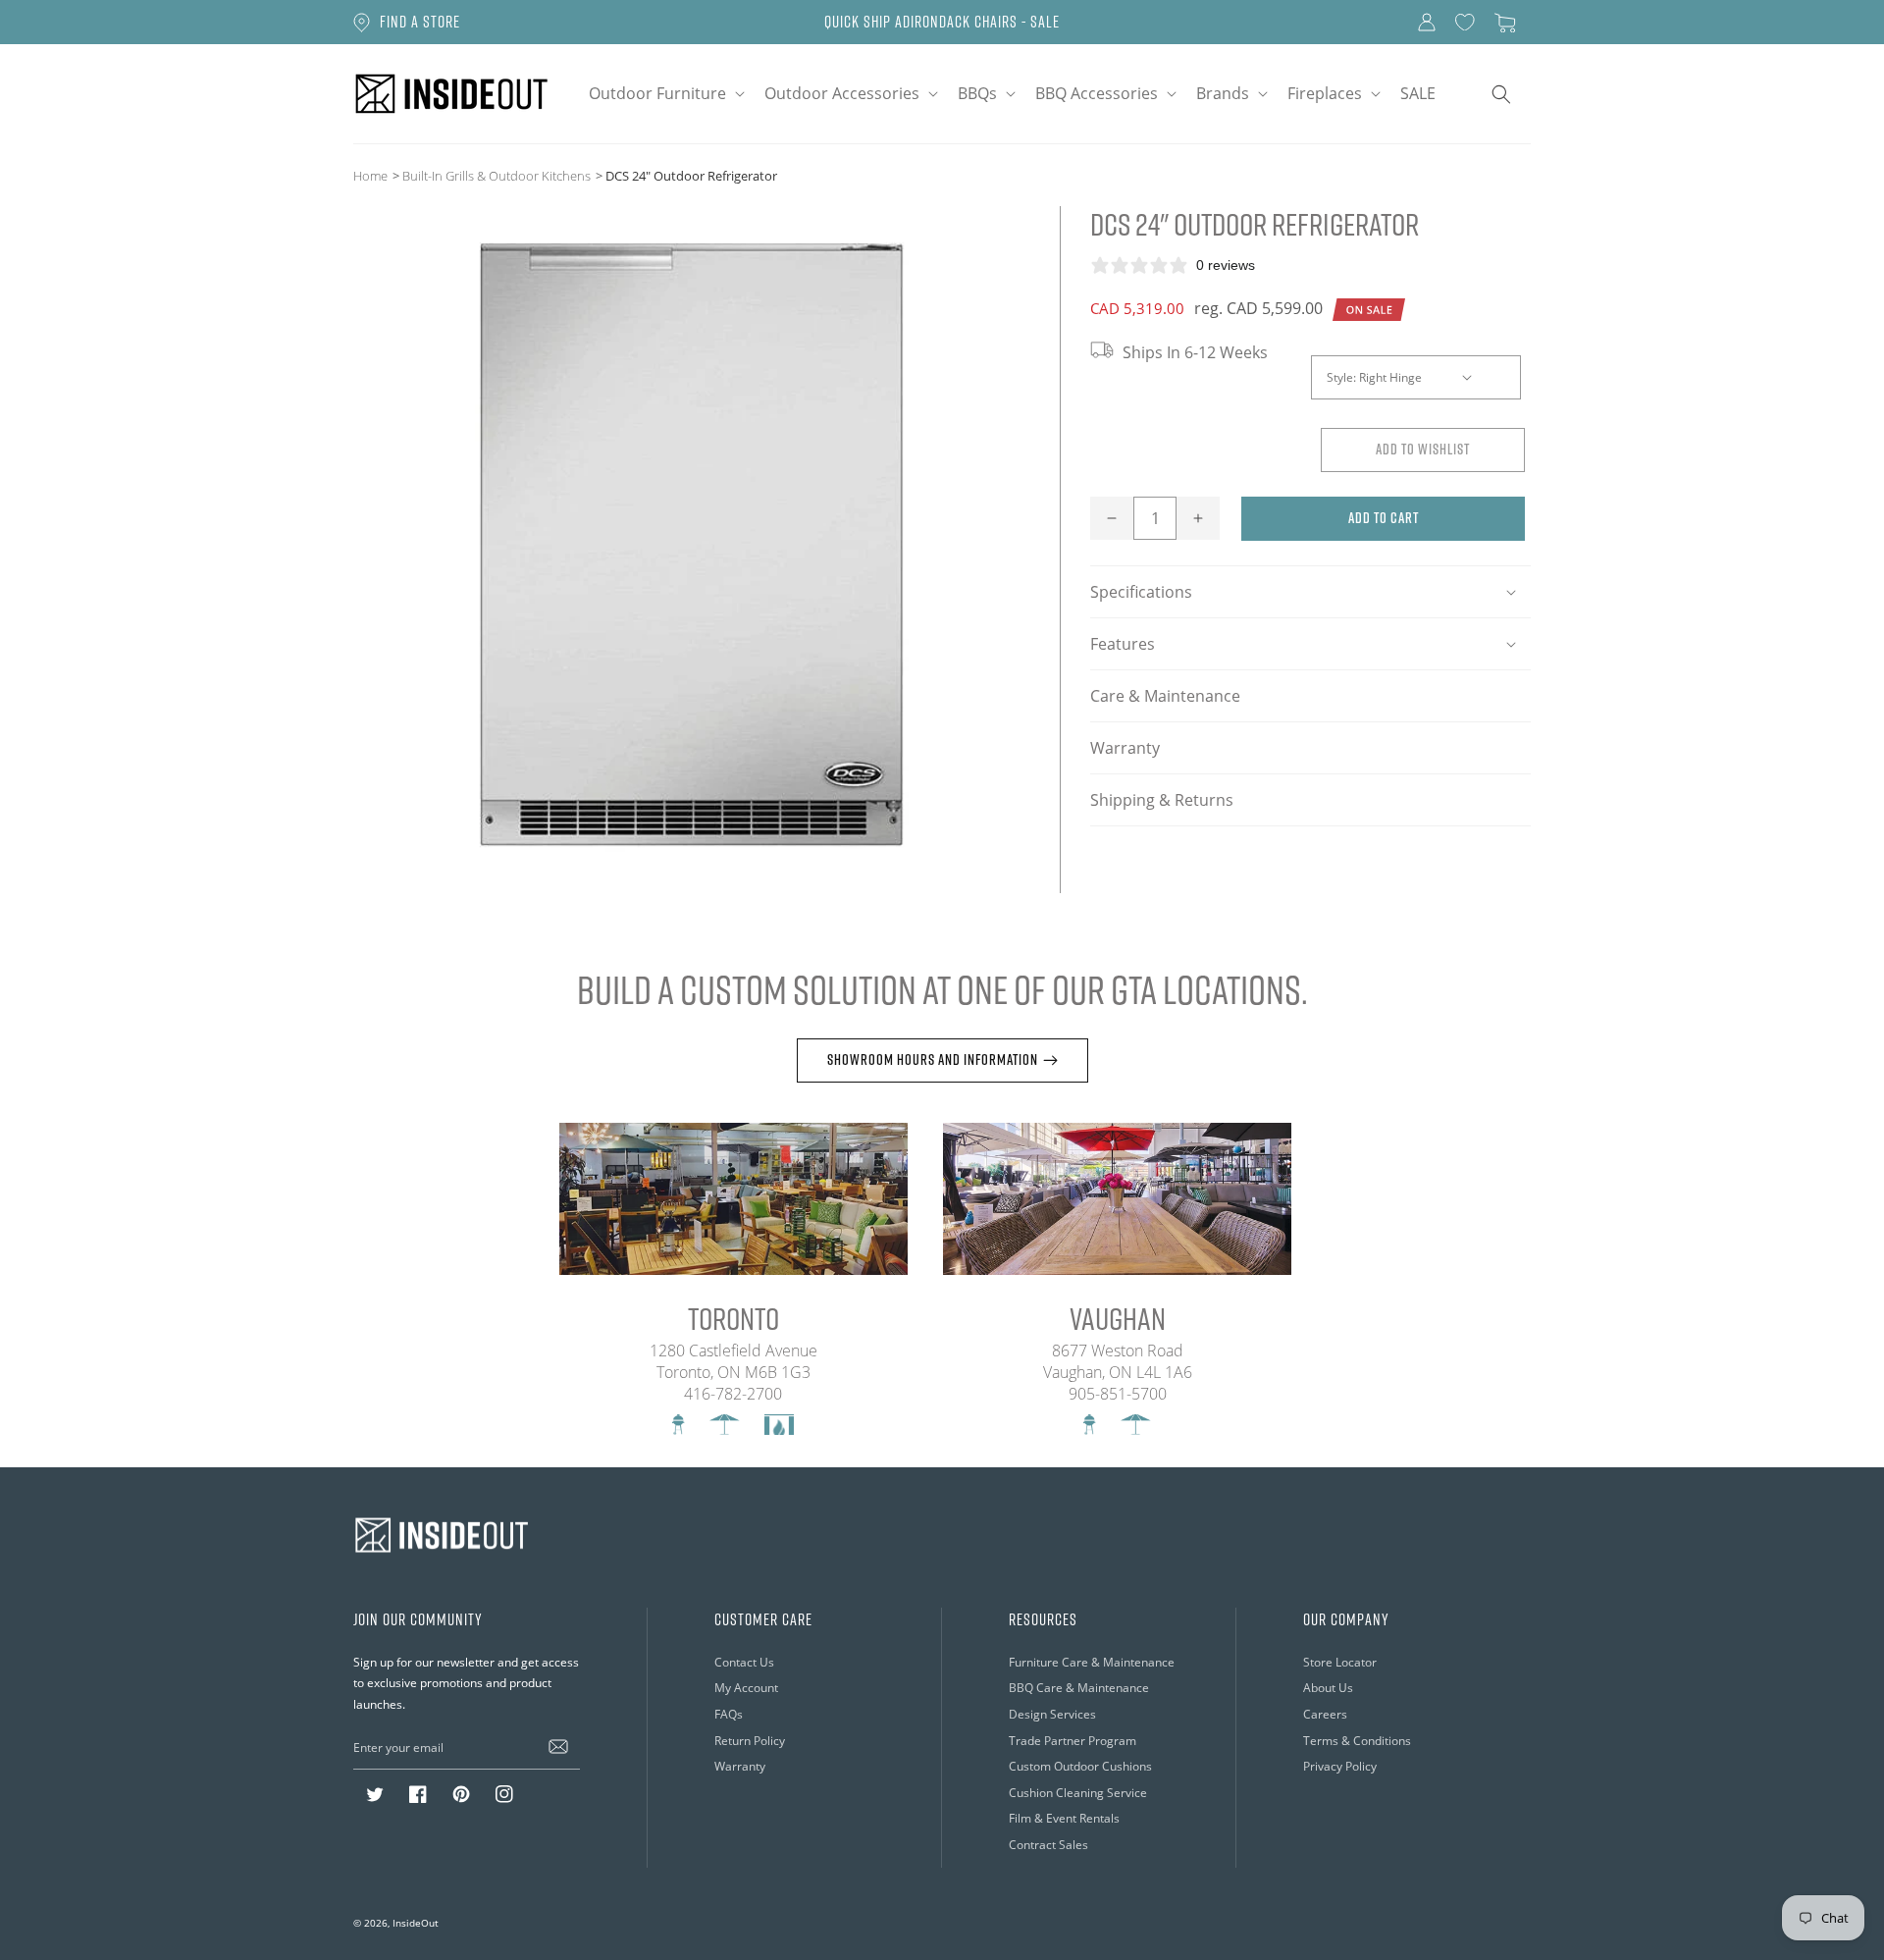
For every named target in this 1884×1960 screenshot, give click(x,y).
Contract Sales (1048, 1845)
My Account (746, 1688)
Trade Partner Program (1073, 1741)
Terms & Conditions (1357, 1741)
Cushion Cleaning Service (1078, 1793)
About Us (1328, 1688)
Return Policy (750, 1741)
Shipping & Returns (1162, 800)
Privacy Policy (1340, 1766)
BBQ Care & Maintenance (1079, 1688)
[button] (665, 94)
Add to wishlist (1423, 449)
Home (370, 176)
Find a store (420, 22)
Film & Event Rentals (1064, 1818)
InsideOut (416, 1923)
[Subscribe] (558, 1747)
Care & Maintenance (1165, 696)
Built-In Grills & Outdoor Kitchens (497, 176)
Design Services (1052, 1714)
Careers (1325, 1714)
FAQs (729, 1714)
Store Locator (1340, 1662)
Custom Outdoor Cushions (1080, 1766)
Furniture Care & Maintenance (1092, 1662)
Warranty (1125, 748)
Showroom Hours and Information (933, 1059)
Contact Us (744, 1662)
